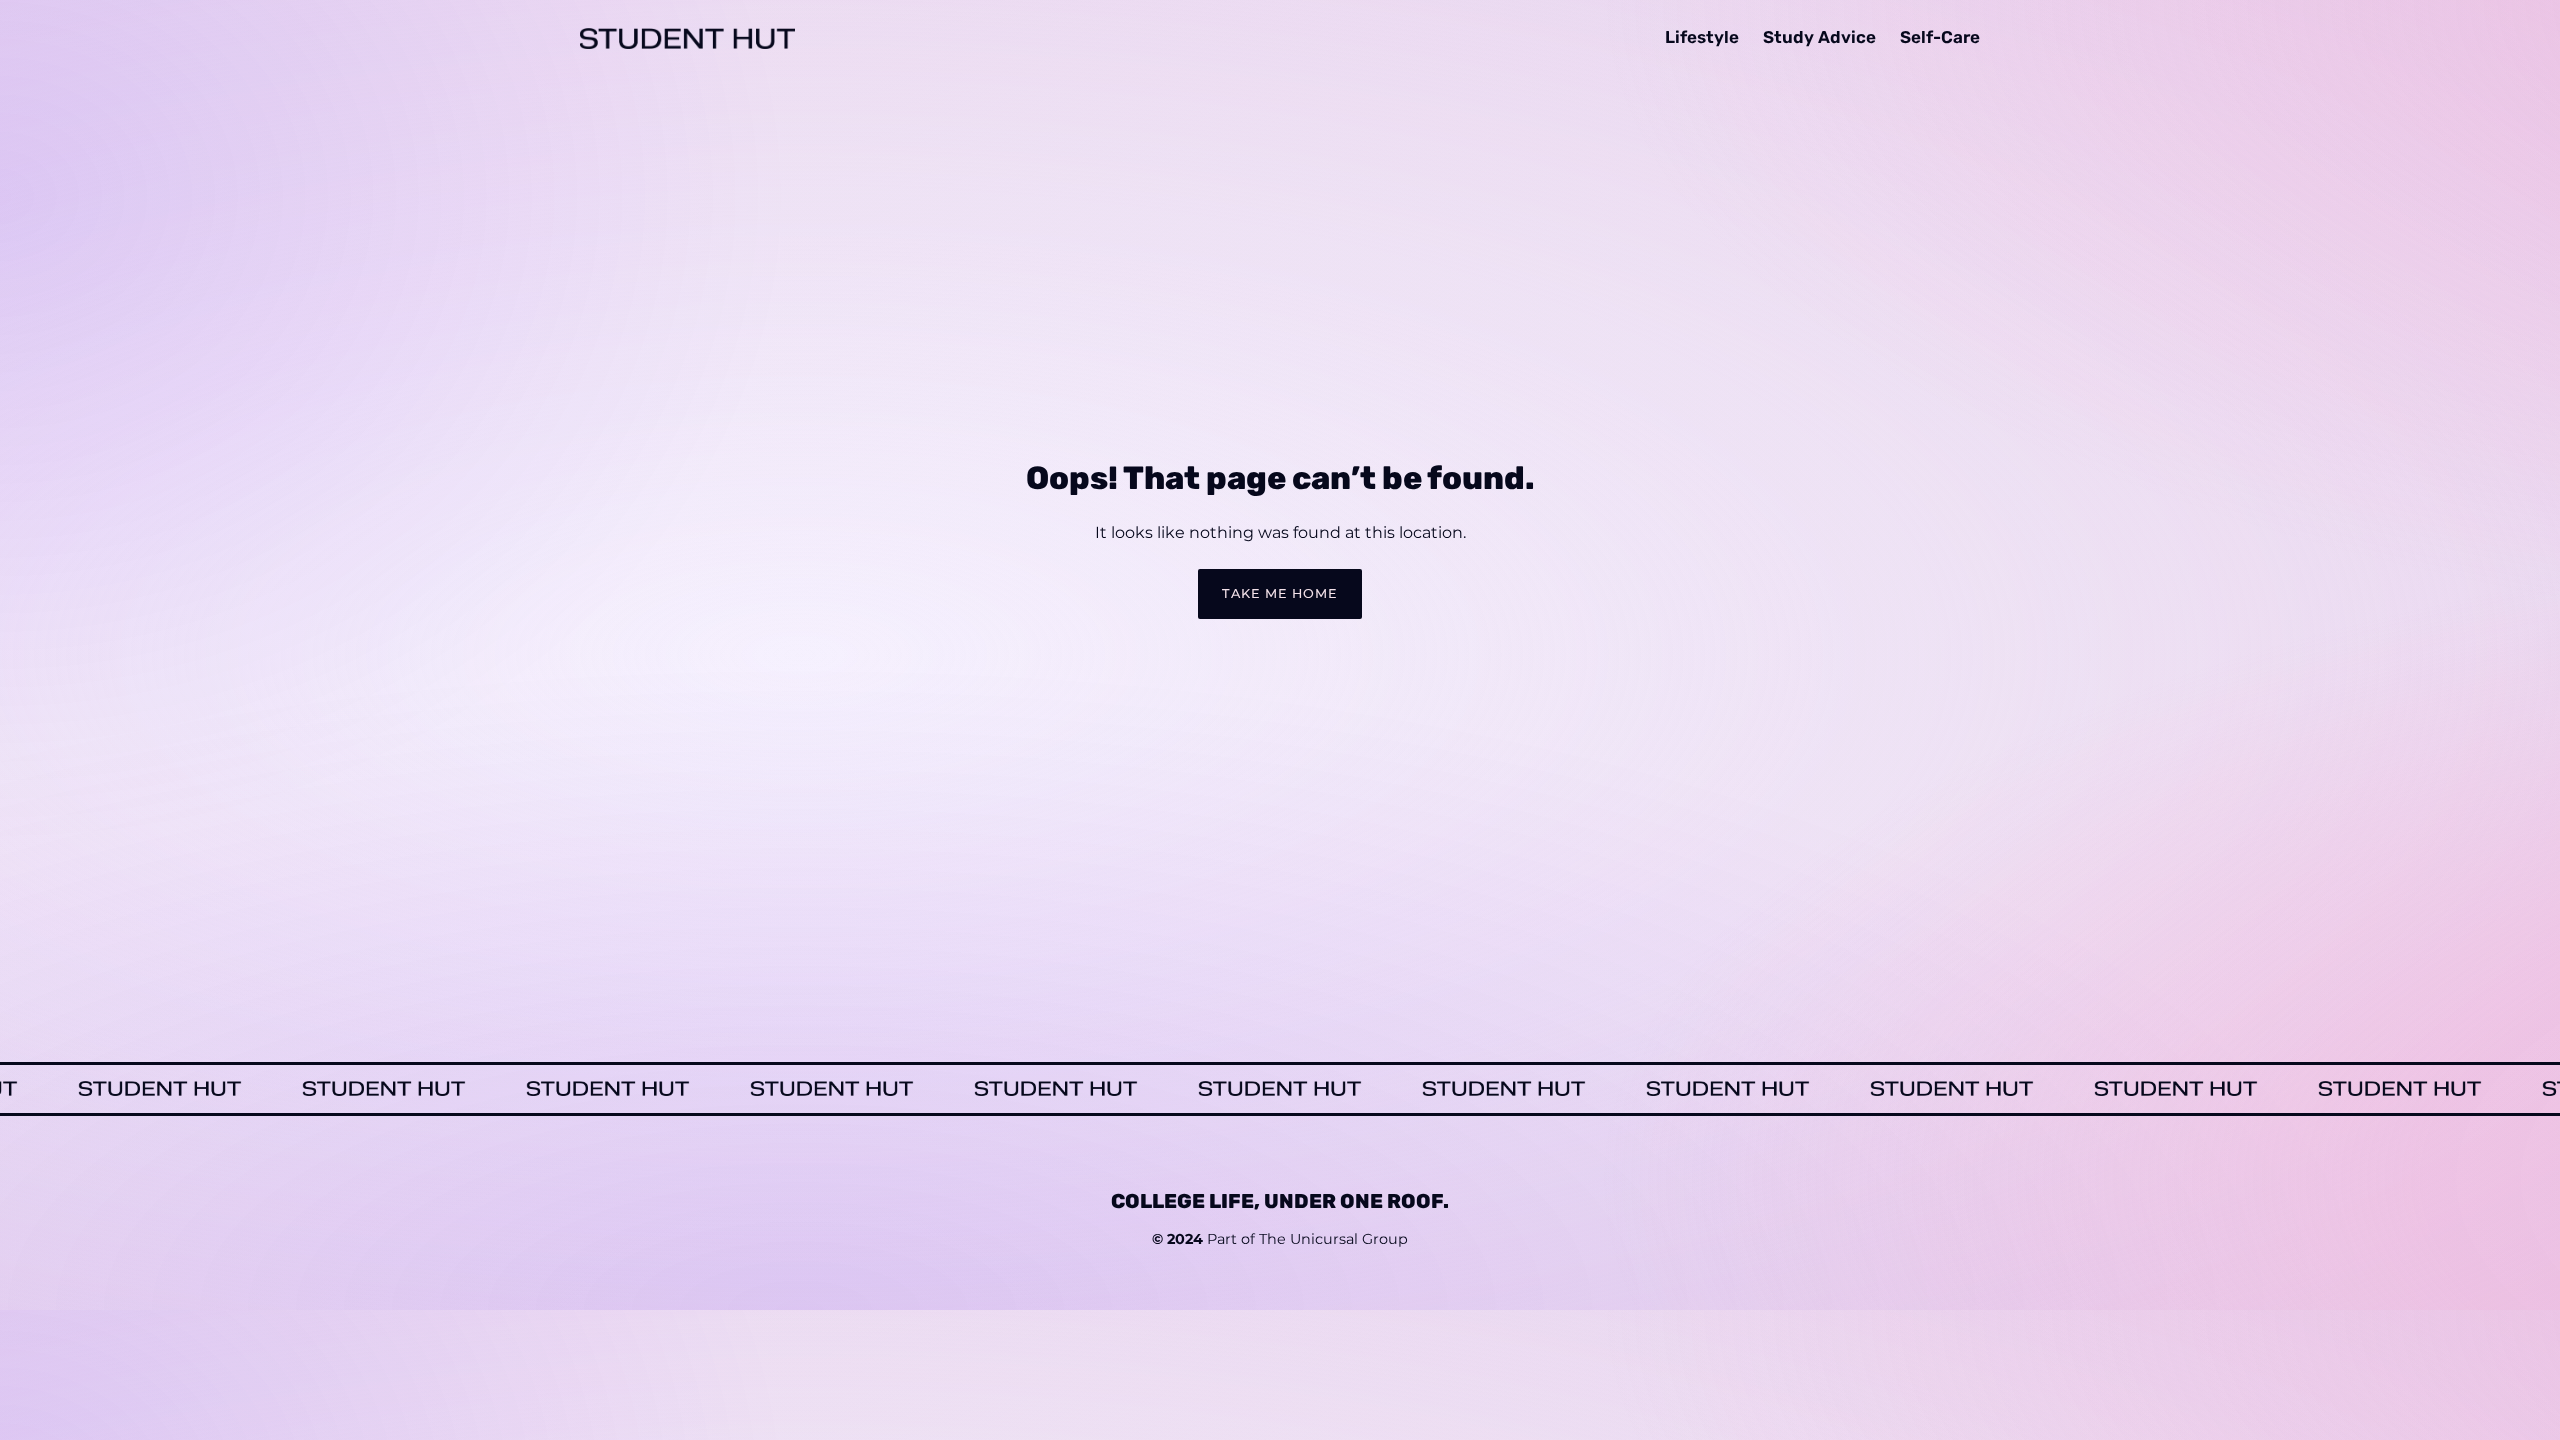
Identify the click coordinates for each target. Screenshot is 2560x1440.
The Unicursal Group (1333, 1240)
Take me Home (1280, 593)
